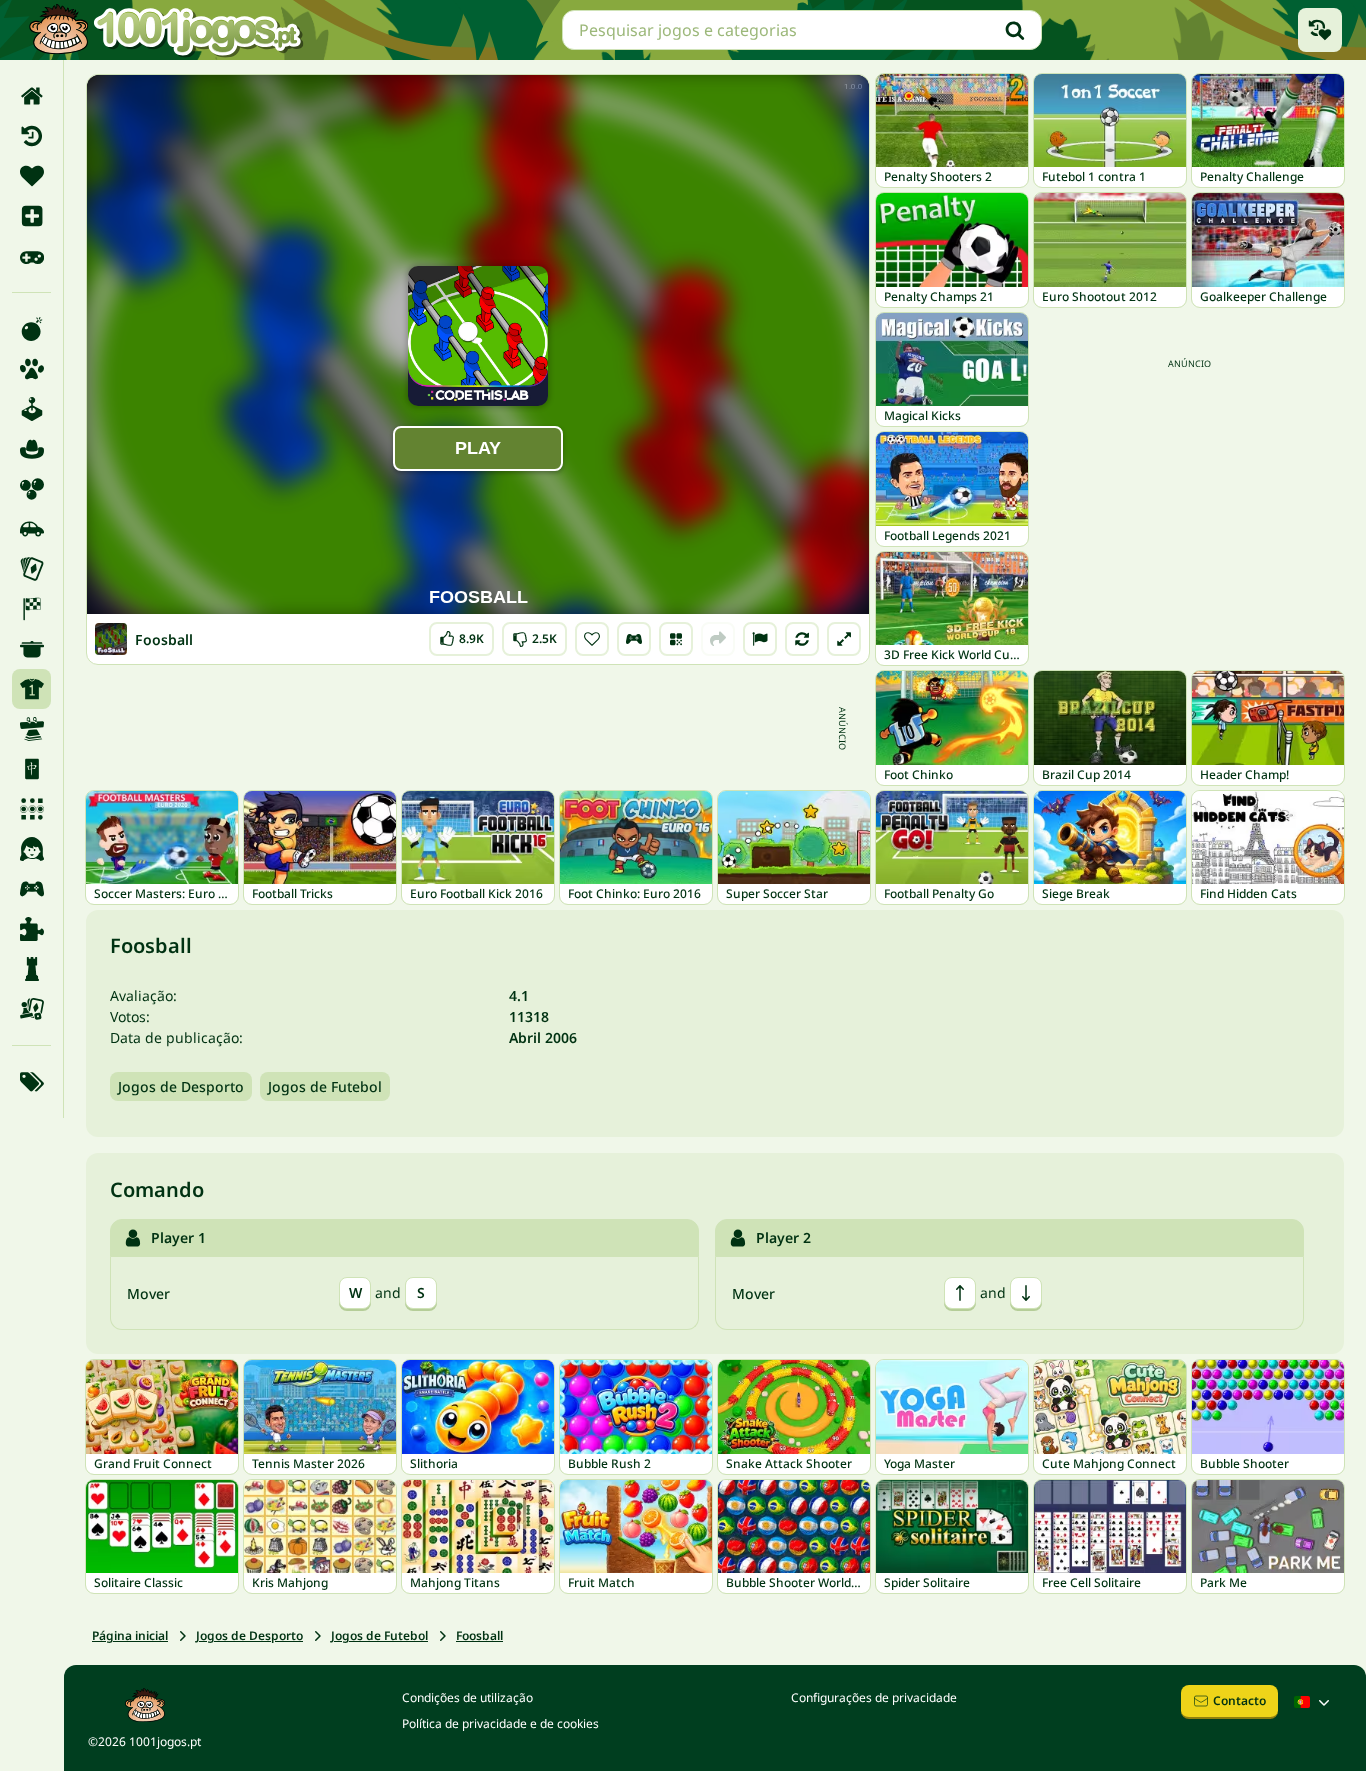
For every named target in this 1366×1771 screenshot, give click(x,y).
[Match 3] (31, 809)
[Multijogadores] (31, 889)
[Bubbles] (31, 489)
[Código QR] (676, 639)
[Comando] (634, 639)
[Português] (1314, 1702)
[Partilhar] (718, 639)
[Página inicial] (31, 96)
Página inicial (130, 1635)
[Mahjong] (31, 769)
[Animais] (31, 369)
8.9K (465, 634)
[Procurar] (1015, 30)
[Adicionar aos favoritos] (592, 639)
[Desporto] (31, 689)
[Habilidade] (31, 729)
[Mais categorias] (31, 1082)
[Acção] (31, 329)
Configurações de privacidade (874, 1697)
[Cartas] (31, 569)
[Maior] (844, 639)
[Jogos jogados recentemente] (1320, 30)
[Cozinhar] (31, 649)
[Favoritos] (31, 176)
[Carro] (31, 529)
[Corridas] (31, 609)
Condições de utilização (467, 1697)
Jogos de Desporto (181, 1086)
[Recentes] (31, 136)
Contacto (1239, 1700)
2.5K (535, 634)
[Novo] (31, 216)
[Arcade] (31, 409)
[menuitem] (31, 96)
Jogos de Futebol (325, 1086)
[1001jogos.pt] (165, 30)
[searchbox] (802, 30)
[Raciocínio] (31, 969)
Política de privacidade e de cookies (500, 1723)
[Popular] (31, 256)
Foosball (479, 1635)
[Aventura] (31, 449)
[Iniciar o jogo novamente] (802, 639)
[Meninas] (31, 849)
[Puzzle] (31, 929)
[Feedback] (760, 639)
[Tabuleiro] (31, 1009)
